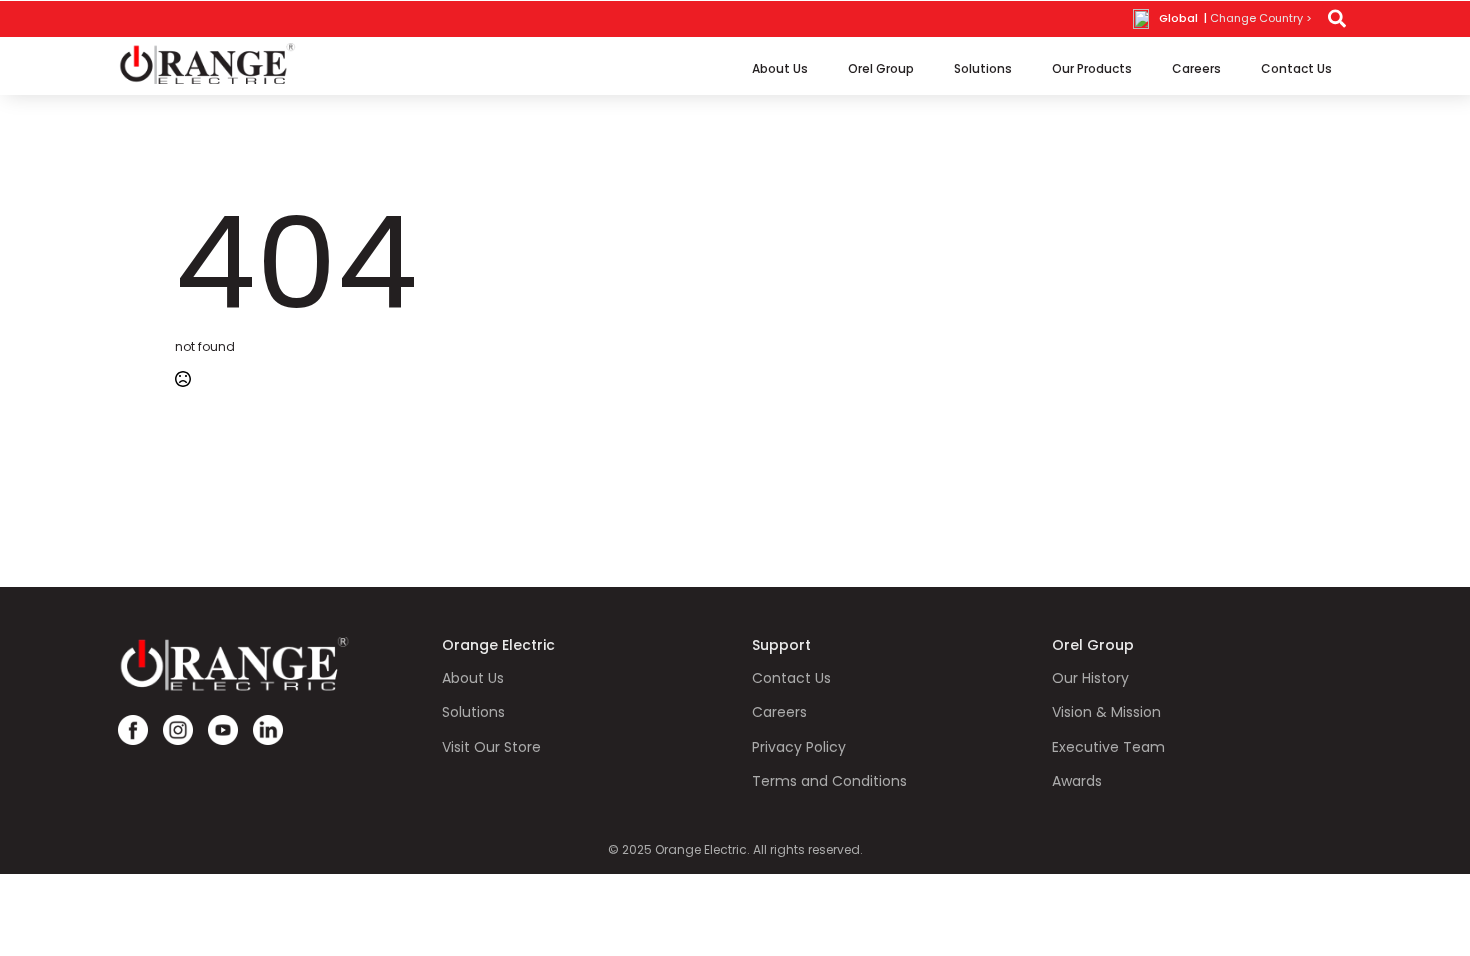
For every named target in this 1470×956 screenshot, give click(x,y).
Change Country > (1261, 18)
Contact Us (1296, 68)
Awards (1077, 781)
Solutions (983, 68)
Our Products (1092, 68)
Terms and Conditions (829, 781)
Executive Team (1108, 747)
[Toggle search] (1337, 19)
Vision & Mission (1106, 712)
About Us (780, 68)
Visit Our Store (491, 747)
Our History (1090, 678)
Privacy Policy (799, 747)
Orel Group (881, 68)
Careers (1196, 68)
